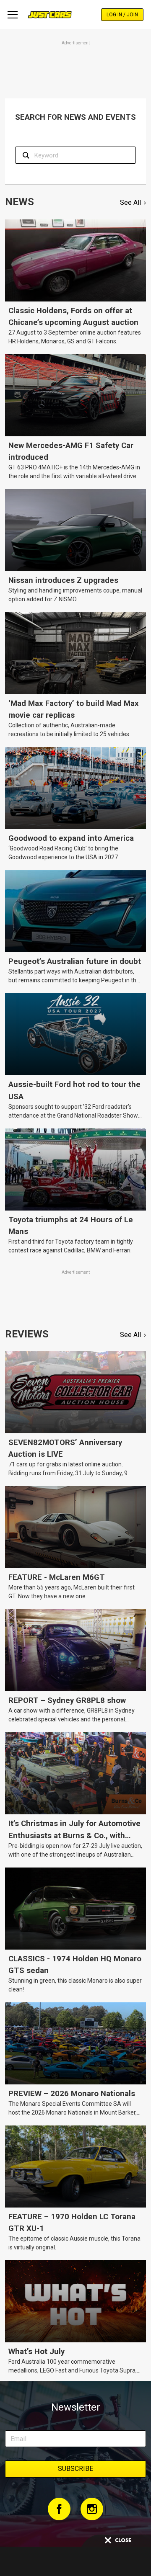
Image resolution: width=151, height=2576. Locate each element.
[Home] (50, 15)
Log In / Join (122, 15)
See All (130, 202)
